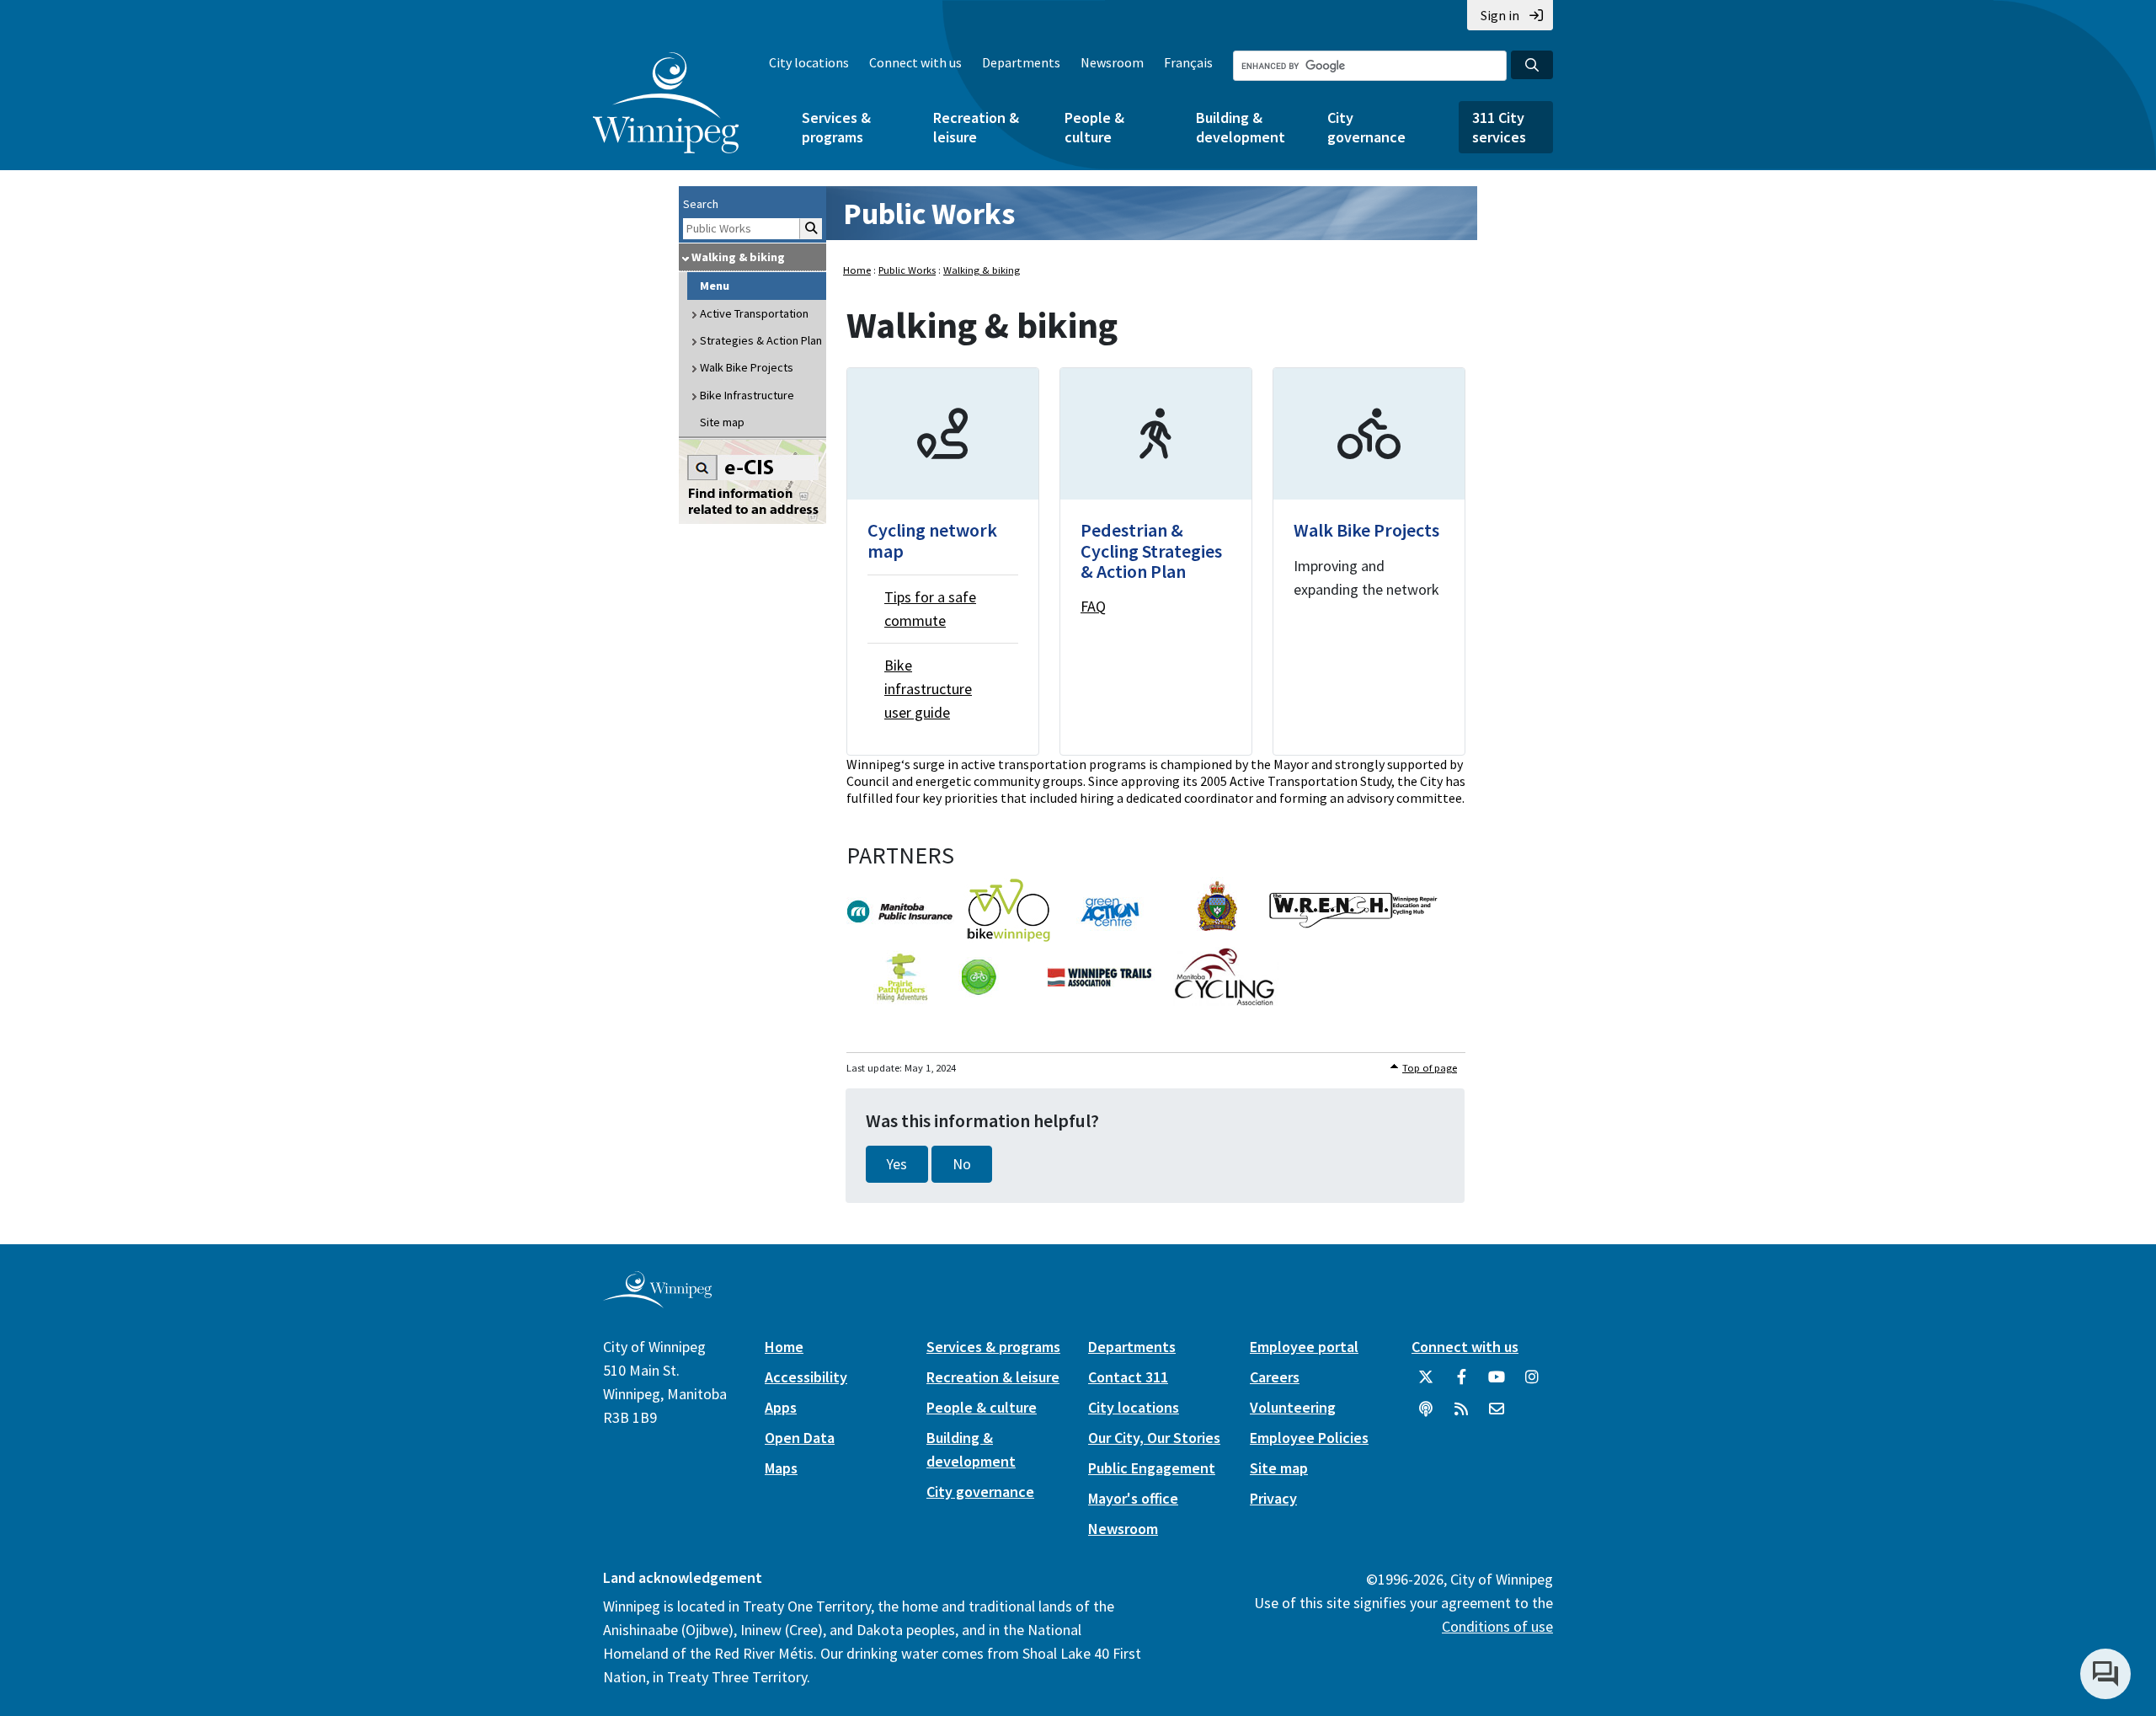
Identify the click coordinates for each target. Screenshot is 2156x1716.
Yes (897, 1164)
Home (857, 270)
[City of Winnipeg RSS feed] (1461, 1415)
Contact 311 (1128, 1377)
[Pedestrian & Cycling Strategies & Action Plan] (1156, 561)
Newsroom (1112, 62)
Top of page (1430, 1068)
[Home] (666, 103)
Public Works (929, 214)
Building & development (1241, 127)
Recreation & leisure (976, 127)
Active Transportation (754, 313)
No (962, 1164)
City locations (809, 62)
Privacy (1273, 1498)
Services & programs (836, 127)
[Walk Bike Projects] (1369, 561)
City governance (1366, 127)
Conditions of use (1497, 1626)
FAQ (1093, 606)
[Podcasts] (1426, 1415)
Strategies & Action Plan (761, 340)
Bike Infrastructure (747, 395)
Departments (1021, 62)
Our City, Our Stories (1154, 1438)
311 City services (1499, 127)
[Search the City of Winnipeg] (1532, 65)
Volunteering (1293, 1407)
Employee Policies (1309, 1438)
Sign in (1500, 15)
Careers (1275, 1377)
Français (1188, 62)
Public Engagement (1152, 1468)
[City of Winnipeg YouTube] (1497, 1383)
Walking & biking (738, 257)
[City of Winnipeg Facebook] (1461, 1383)
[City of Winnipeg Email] (1497, 1415)
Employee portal (1304, 1347)
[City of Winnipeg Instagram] (1532, 1383)
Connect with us (915, 62)
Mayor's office (1133, 1498)
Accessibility (806, 1377)
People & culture (1094, 127)
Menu (715, 286)
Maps (781, 1468)
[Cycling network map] (943, 561)
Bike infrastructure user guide (928, 689)
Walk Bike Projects (747, 367)
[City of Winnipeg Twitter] (1426, 1383)
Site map (722, 422)
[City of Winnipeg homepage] (657, 1302)
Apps (781, 1407)
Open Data (800, 1438)
